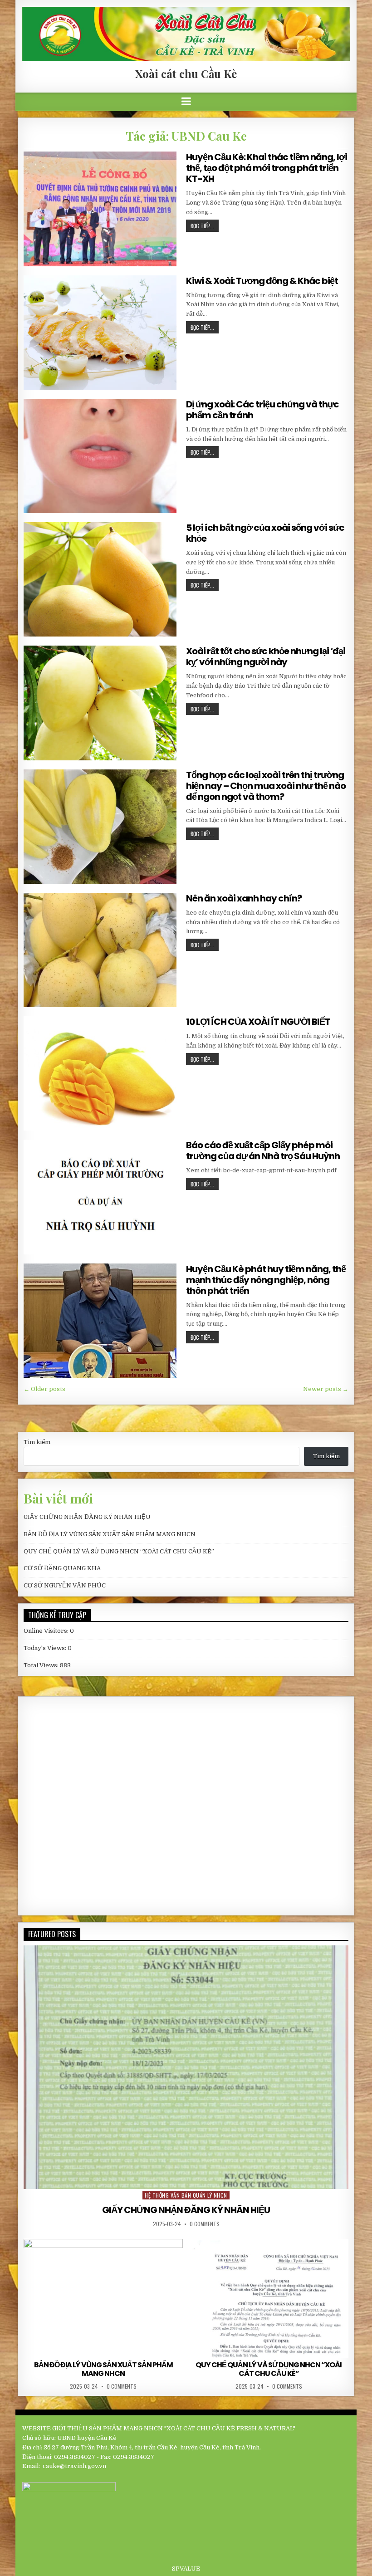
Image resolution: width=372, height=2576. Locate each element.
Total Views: (42, 1665)
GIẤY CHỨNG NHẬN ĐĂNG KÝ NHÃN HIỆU (87, 1517)
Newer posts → (326, 1389)
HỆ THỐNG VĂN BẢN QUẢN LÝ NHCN (186, 2195)
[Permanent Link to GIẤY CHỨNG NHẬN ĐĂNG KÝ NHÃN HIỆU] (186, 2067)
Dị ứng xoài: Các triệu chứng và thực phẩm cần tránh (262, 410)
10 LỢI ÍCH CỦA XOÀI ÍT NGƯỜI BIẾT (258, 1022)
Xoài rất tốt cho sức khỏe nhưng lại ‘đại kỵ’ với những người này (266, 656)
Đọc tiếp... (202, 226)
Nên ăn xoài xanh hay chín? (244, 898)
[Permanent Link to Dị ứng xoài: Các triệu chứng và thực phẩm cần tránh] (100, 456)
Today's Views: (46, 1648)
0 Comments (205, 2224)
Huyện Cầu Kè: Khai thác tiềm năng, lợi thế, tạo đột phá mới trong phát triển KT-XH (267, 168)
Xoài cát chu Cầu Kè (186, 73)
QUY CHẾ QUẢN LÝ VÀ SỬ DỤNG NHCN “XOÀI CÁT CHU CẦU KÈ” (119, 1551)
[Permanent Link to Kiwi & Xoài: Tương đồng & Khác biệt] (100, 333)
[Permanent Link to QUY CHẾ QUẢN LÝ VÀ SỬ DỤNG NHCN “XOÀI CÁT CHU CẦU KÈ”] (269, 2299)
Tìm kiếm (37, 1442)
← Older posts (44, 1389)
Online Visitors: (47, 1631)
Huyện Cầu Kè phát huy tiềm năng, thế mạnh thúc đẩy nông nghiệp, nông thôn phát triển (266, 1280)
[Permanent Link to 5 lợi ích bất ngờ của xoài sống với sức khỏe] (100, 579)
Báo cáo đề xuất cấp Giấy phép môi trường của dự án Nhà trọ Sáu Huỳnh (263, 1151)
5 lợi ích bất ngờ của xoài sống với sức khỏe (265, 533)
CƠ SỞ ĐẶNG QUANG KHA (62, 1568)
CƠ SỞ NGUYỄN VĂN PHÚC (65, 1585)
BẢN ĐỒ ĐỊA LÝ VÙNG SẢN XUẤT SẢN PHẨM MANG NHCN (110, 1534)
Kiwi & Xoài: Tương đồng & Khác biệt (262, 281)
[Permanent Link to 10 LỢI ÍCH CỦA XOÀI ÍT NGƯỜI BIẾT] (100, 1073)
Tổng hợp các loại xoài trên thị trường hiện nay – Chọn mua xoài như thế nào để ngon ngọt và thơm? (266, 786)
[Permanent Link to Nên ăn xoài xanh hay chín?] (100, 950)
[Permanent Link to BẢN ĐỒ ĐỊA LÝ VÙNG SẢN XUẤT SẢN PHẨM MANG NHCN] (103, 2299)
